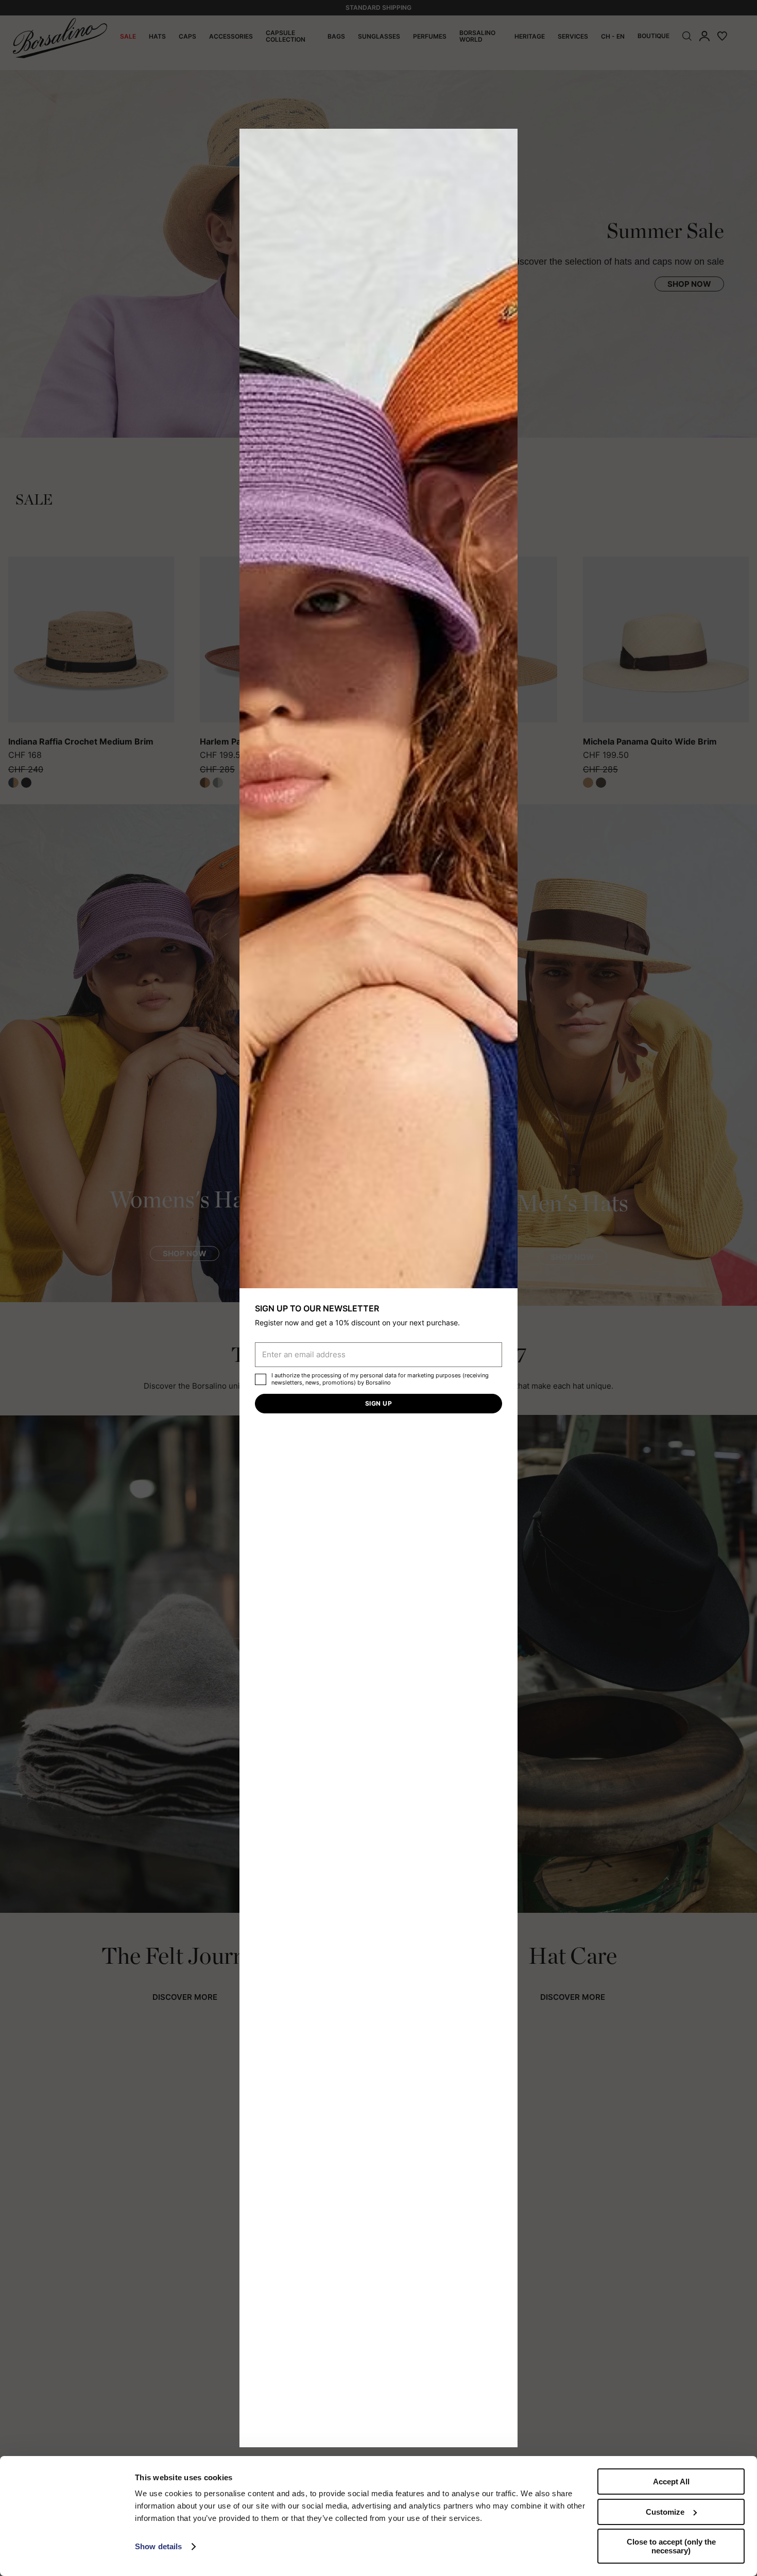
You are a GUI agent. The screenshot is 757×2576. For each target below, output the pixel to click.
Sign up (378, 1403)
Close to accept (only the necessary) (671, 2546)
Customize (665, 2512)
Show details (158, 2546)
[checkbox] (261, 1379)
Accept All (671, 2482)
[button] (506, 140)
